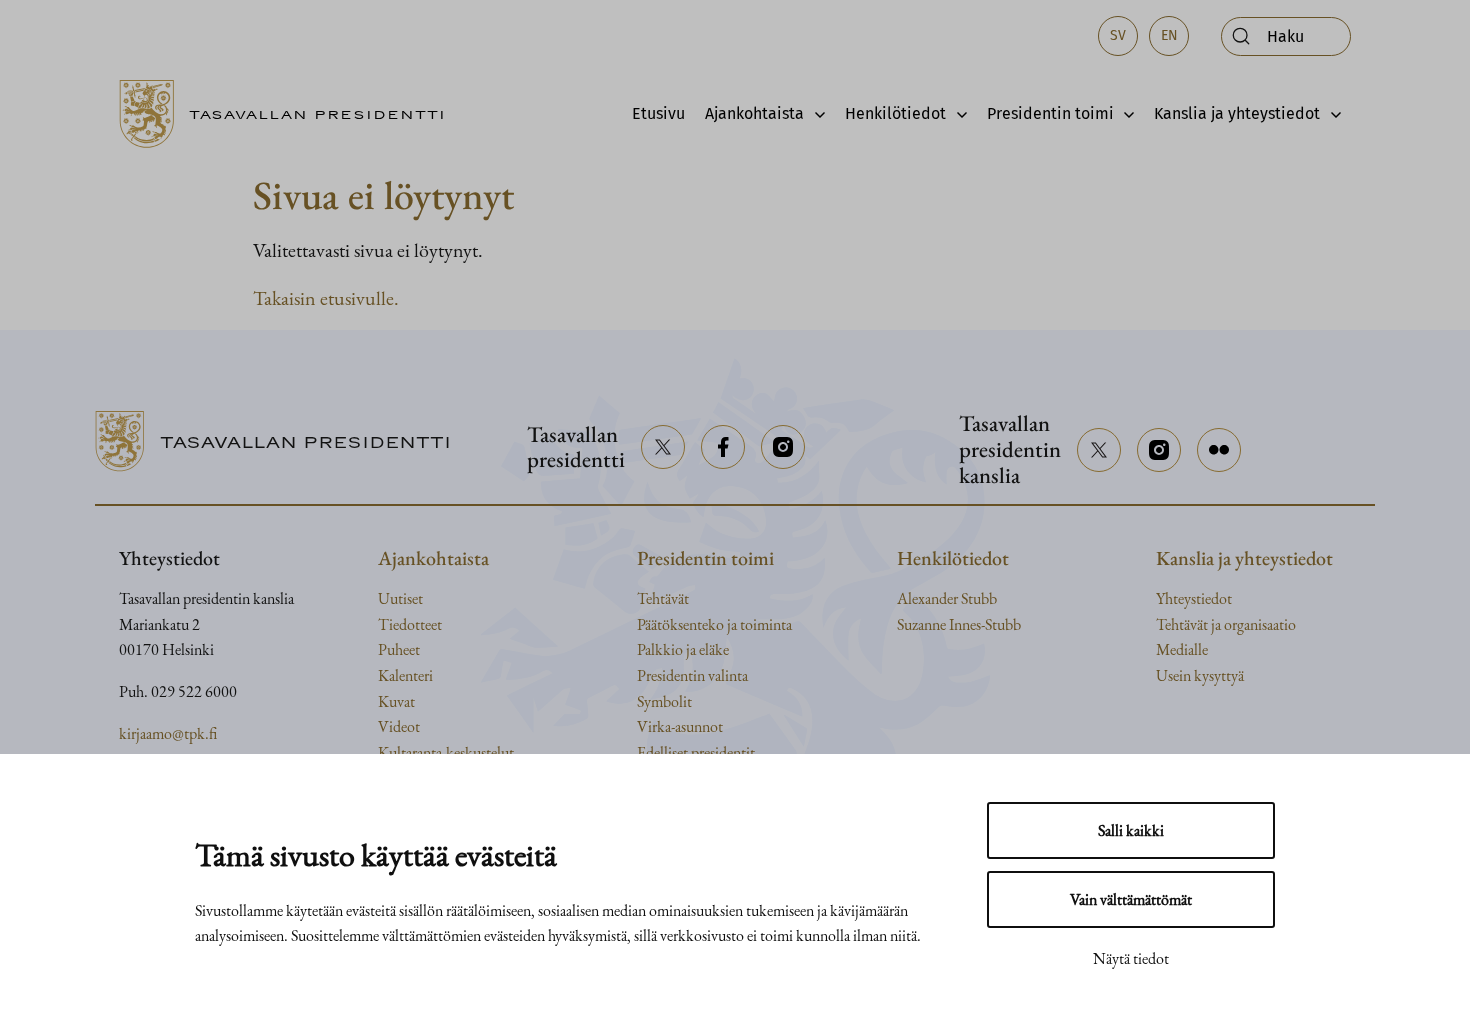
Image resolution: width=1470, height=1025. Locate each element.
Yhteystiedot (1194, 598)
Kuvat (396, 701)
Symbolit (664, 701)
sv (1118, 35)
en (1169, 35)
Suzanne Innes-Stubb (959, 624)
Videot (399, 726)
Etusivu (658, 113)
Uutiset (400, 598)
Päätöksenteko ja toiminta (714, 624)
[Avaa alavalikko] (814, 114)
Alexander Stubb (947, 598)
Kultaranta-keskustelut (446, 752)
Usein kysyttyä (1200, 675)
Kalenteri (405, 675)
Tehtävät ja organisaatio (1226, 624)
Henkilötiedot (895, 113)
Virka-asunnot (680, 726)
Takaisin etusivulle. (326, 298)
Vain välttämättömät (1131, 899)
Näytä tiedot (1131, 958)
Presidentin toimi (1050, 113)
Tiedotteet (410, 624)
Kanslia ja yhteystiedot (1237, 113)
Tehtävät (663, 598)
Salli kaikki (1131, 830)
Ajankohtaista (754, 113)
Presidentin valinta (692, 675)
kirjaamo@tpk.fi (168, 733)
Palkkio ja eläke (683, 649)
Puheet (399, 649)
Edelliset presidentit (696, 752)
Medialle (1182, 649)
